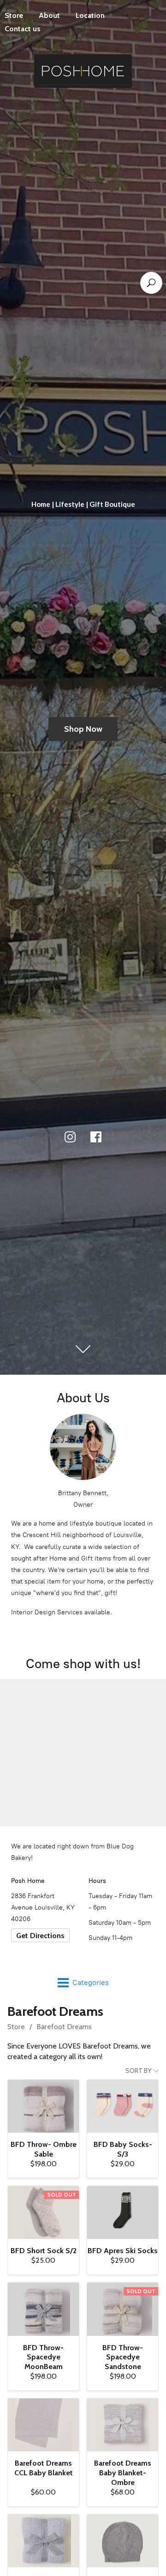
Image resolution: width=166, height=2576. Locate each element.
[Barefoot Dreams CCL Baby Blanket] (43, 2425)
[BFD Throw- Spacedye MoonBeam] (43, 2309)
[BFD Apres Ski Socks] (123, 2212)
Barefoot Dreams (64, 2027)
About (49, 15)
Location (90, 15)
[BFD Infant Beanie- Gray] (123, 2541)
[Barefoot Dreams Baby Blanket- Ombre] (123, 2425)
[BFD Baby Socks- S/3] (123, 2106)
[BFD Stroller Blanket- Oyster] (43, 2541)
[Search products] (151, 283)
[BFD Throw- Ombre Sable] (43, 2106)
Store (16, 2027)
